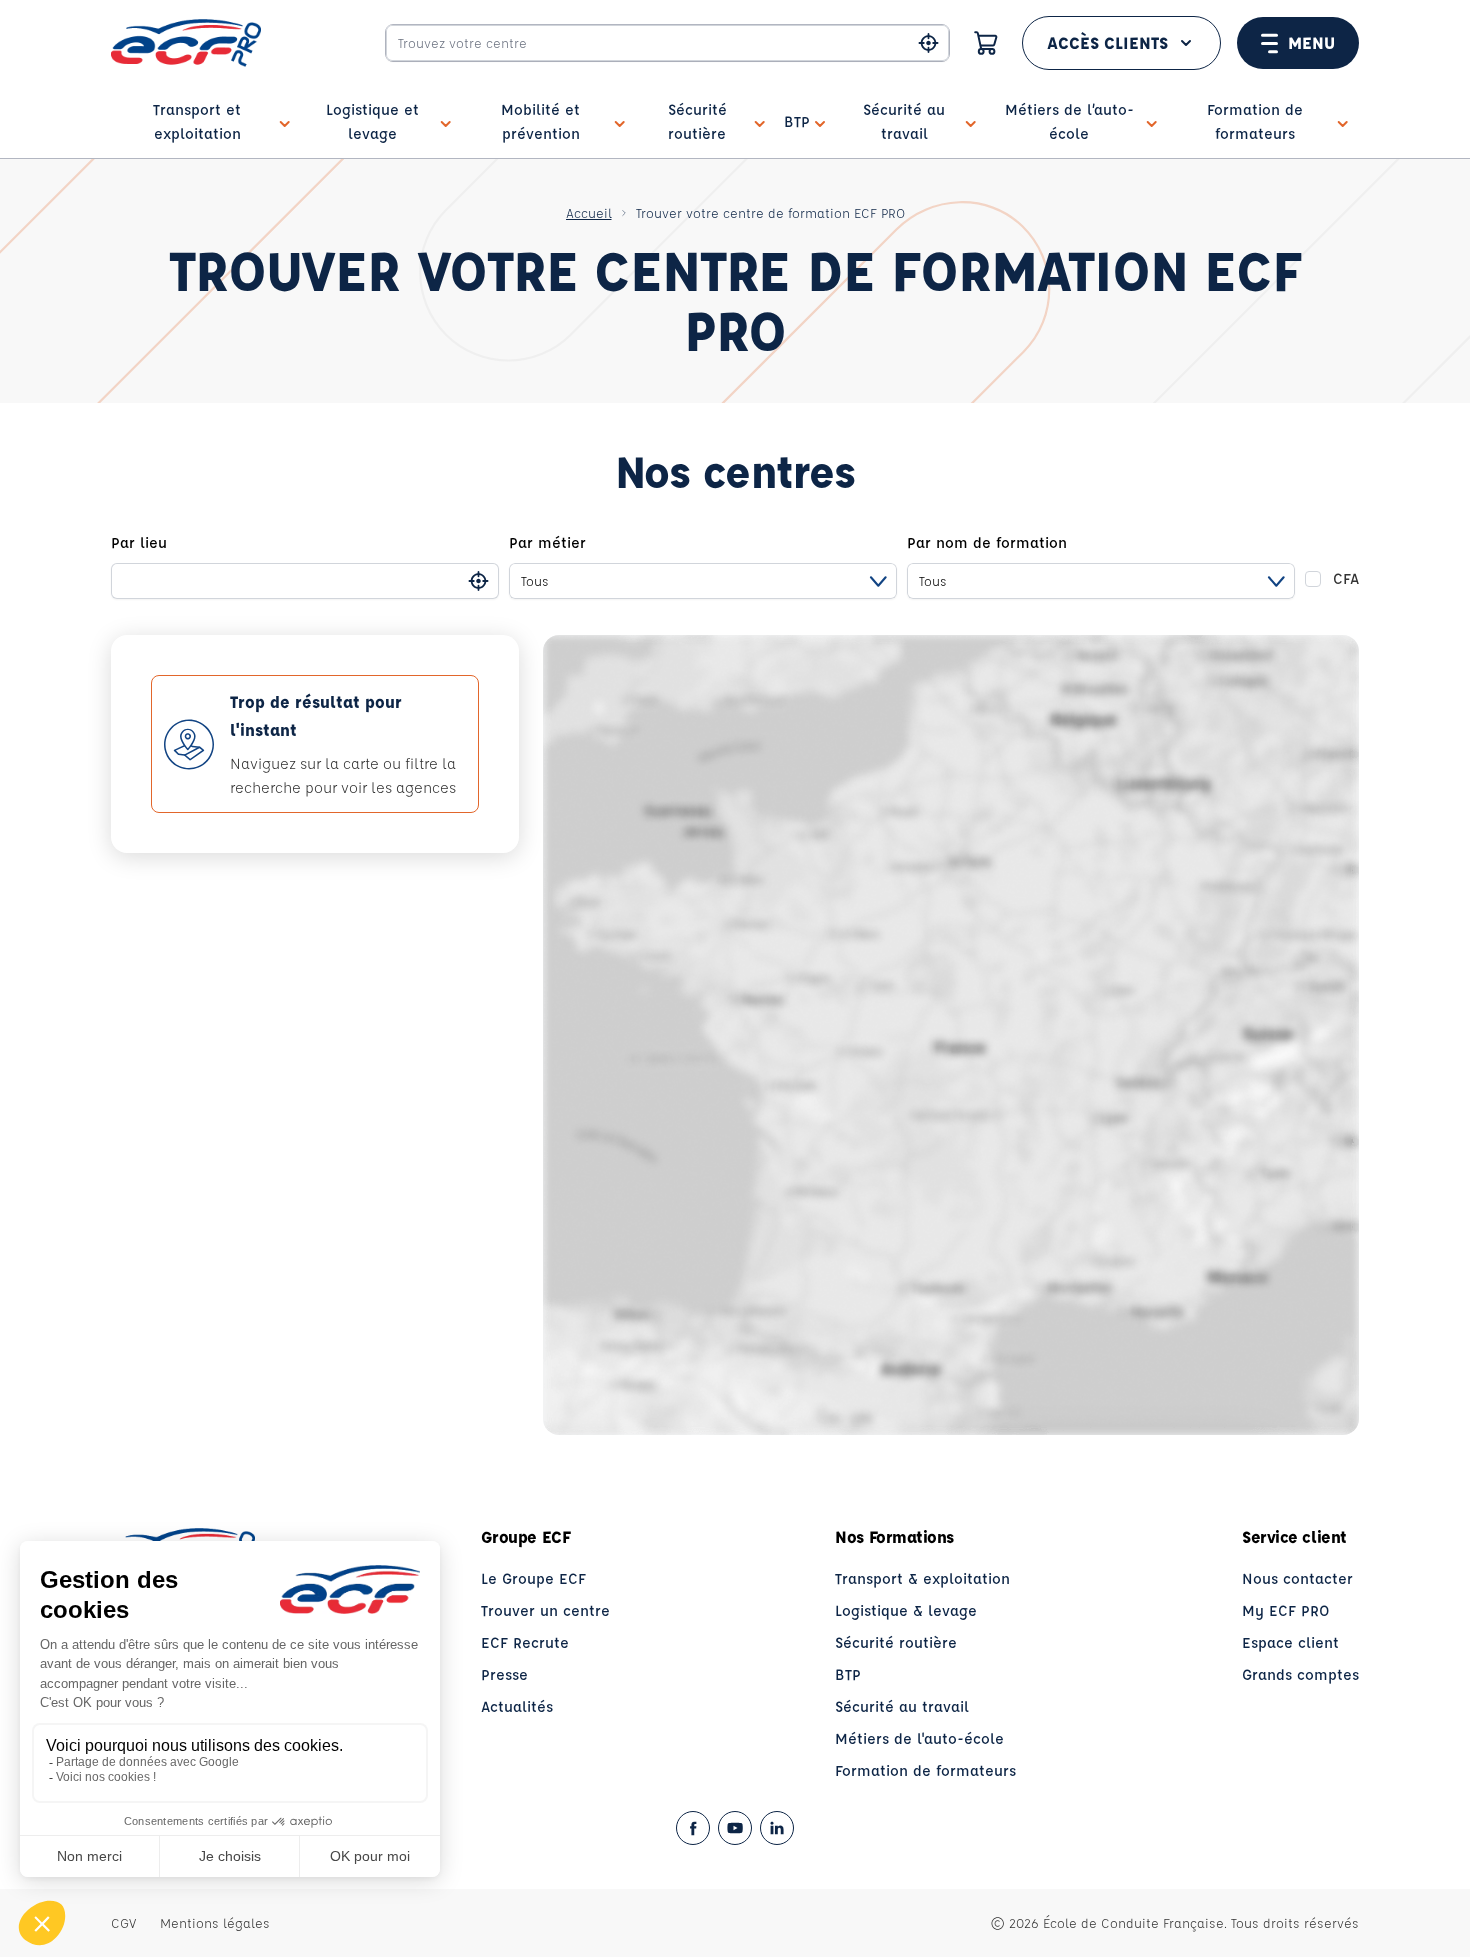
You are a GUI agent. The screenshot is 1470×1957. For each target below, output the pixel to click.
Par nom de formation (987, 542)
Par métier (547, 542)
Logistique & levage (906, 1610)
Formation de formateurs (925, 1770)
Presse (504, 1674)
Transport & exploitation (922, 1578)
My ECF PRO (1286, 1610)
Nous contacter (1297, 1578)
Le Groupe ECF (533, 1578)
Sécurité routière (896, 1642)
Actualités (517, 1706)
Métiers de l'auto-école (919, 1738)
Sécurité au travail (902, 1706)
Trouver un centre (545, 1610)
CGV (123, 1922)
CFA (1346, 578)
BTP (848, 1674)
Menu (1311, 42)
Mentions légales (215, 1922)
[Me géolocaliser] (928, 43)
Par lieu (139, 542)
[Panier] (986, 43)
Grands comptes (1300, 1674)
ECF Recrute (525, 1642)
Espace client (1290, 1642)
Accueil (589, 212)
